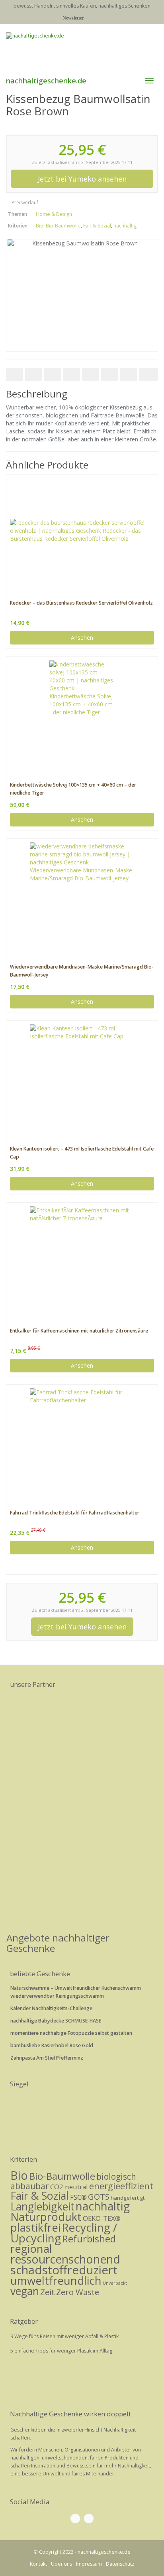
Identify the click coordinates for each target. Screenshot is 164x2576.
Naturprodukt (46, 2217)
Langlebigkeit (42, 2206)
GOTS (99, 2196)
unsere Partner (33, 1684)
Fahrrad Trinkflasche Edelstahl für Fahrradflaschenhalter (75, 1513)
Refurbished (89, 2239)
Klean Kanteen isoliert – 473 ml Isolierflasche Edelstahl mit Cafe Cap (82, 1153)
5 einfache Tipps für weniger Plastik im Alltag (61, 2351)
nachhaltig (125, 226)
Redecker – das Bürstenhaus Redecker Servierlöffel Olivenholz (81, 603)
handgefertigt (128, 2198)
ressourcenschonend (65, 2259)
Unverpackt (115, 2283)
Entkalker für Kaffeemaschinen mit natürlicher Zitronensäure (79, 1331)
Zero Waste (78, 2292)
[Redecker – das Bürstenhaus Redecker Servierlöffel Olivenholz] (82, 531)
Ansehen (82, 638)
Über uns (61, 2564)
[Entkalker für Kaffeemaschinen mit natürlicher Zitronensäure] (82, 1259)
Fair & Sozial (97, 226)
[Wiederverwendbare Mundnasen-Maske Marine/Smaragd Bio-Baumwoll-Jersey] (82, 895)
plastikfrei (35, 2227)
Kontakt (38, 2564)
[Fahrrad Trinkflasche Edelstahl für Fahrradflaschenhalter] (82, 1441)
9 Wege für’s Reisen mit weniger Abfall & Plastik (64, 2336)
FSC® (78, 2197)
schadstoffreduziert (64, 2270)
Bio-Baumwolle (63, 226)
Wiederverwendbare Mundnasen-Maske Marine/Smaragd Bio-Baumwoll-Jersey (82, 971)
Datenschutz (120, 2564)
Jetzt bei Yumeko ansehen (82, 179)
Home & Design (54, 214)
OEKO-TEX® (102, 2218)
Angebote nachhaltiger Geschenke (58, 1943)
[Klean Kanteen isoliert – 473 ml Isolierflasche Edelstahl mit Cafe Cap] (82, 1077)
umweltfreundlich (56, 2280)
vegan (25, 2291)
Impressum (89, 2564)
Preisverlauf (24, 203)
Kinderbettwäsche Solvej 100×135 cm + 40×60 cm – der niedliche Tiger (73, 789)
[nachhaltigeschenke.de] (82, 47)
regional (31, 2249)
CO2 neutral (69, 2187)
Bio (40, 226)
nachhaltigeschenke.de (46, 81)
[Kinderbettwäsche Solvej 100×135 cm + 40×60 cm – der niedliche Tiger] (82, 713)
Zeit (48, 2292)
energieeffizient (121, 2186)
